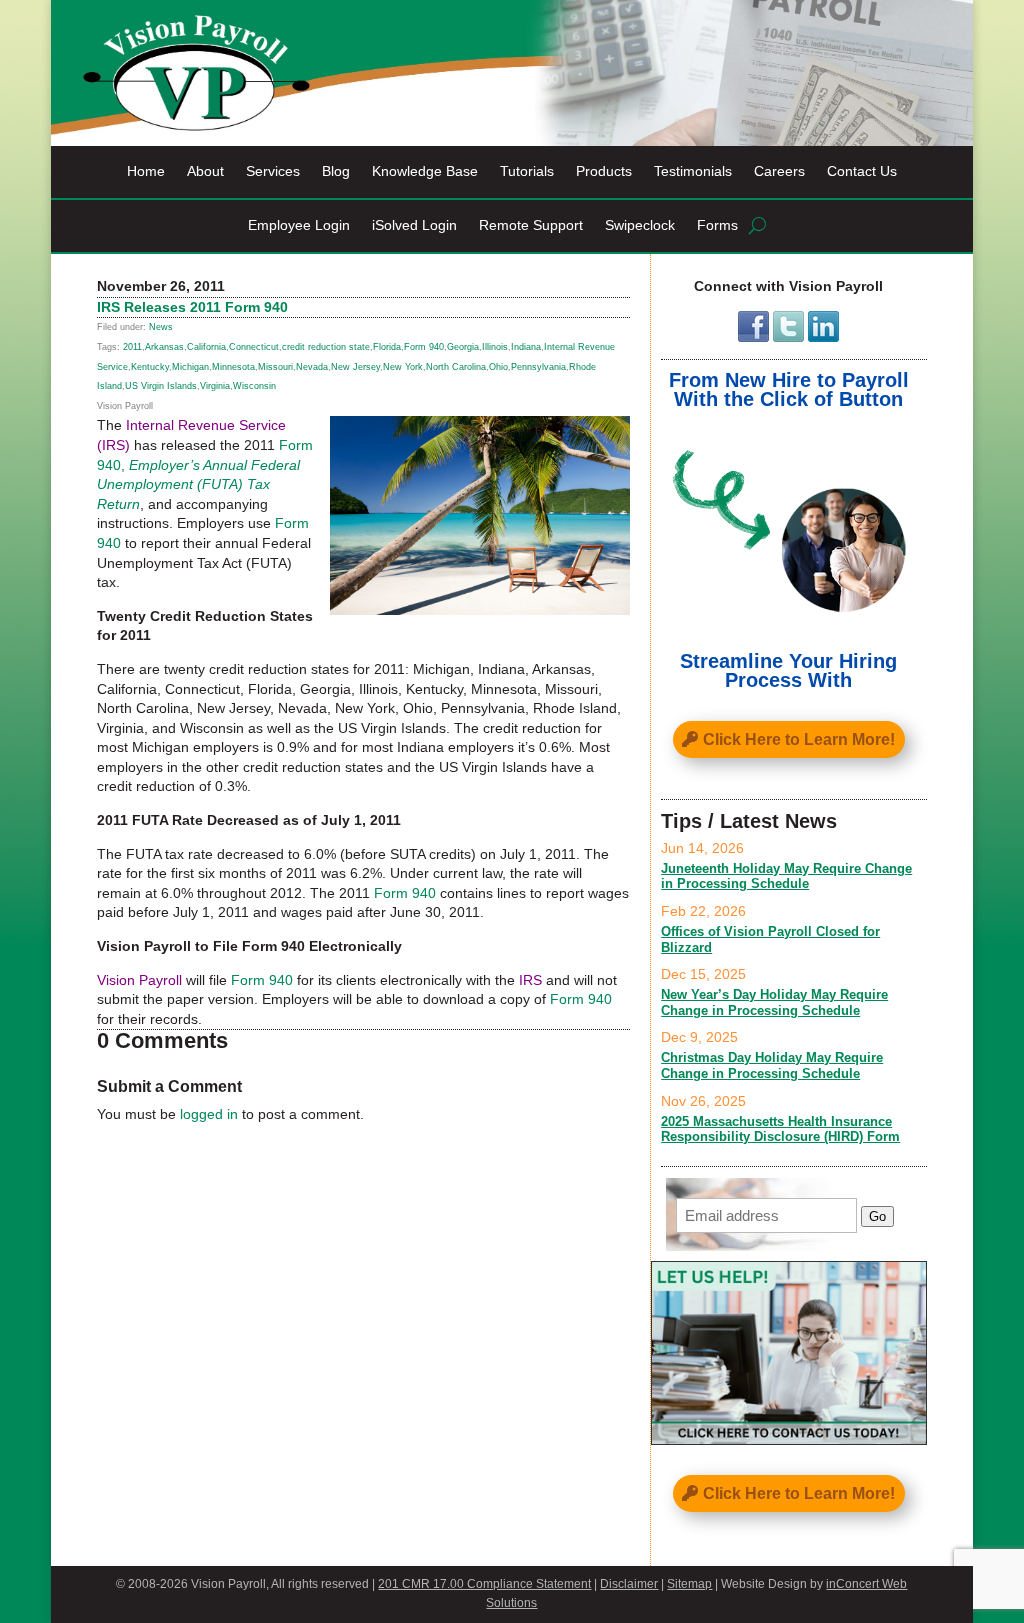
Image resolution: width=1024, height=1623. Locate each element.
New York (403, 367)
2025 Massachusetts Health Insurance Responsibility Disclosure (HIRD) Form (780, 1129)
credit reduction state (326, 347)
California (206, 347)
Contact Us (862, 171)
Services (273, 171)
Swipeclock (640, 225)
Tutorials (527, 171)
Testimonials (693, 171)
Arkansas (164, 347)
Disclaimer (629, 1584)
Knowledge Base (425, 171)
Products (604, 171)
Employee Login (299, 225)
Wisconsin (254, 386)
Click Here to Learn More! (799, 739)
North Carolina (456, 367)
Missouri (275, 367)
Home (146, 171)
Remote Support (531, 225)
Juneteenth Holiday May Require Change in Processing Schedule (786, 876)
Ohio (498, 367)
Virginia (215, 386)
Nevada (312, 367)
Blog (336, 171)
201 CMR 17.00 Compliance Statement (484, 1584)
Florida (387, 347)
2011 (132, 347)
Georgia (463, 347)
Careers (779, 171)
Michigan (190, 367)
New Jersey (355, 367)
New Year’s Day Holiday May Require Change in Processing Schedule (774, 1002)
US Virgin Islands (161, 386)
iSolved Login (414, 225)
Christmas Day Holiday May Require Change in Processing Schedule (772, 1065)
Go (877, 1216)
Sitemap (689, 1584)
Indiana (526, 347)
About (205, 171)
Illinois (495, 347)
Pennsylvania (538, 367)
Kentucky (150, 367)
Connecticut (254, 347)
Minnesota (233, 367)
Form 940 (424, 347)
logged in (209, 1114)
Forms (717, 225)
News (161, 327)
